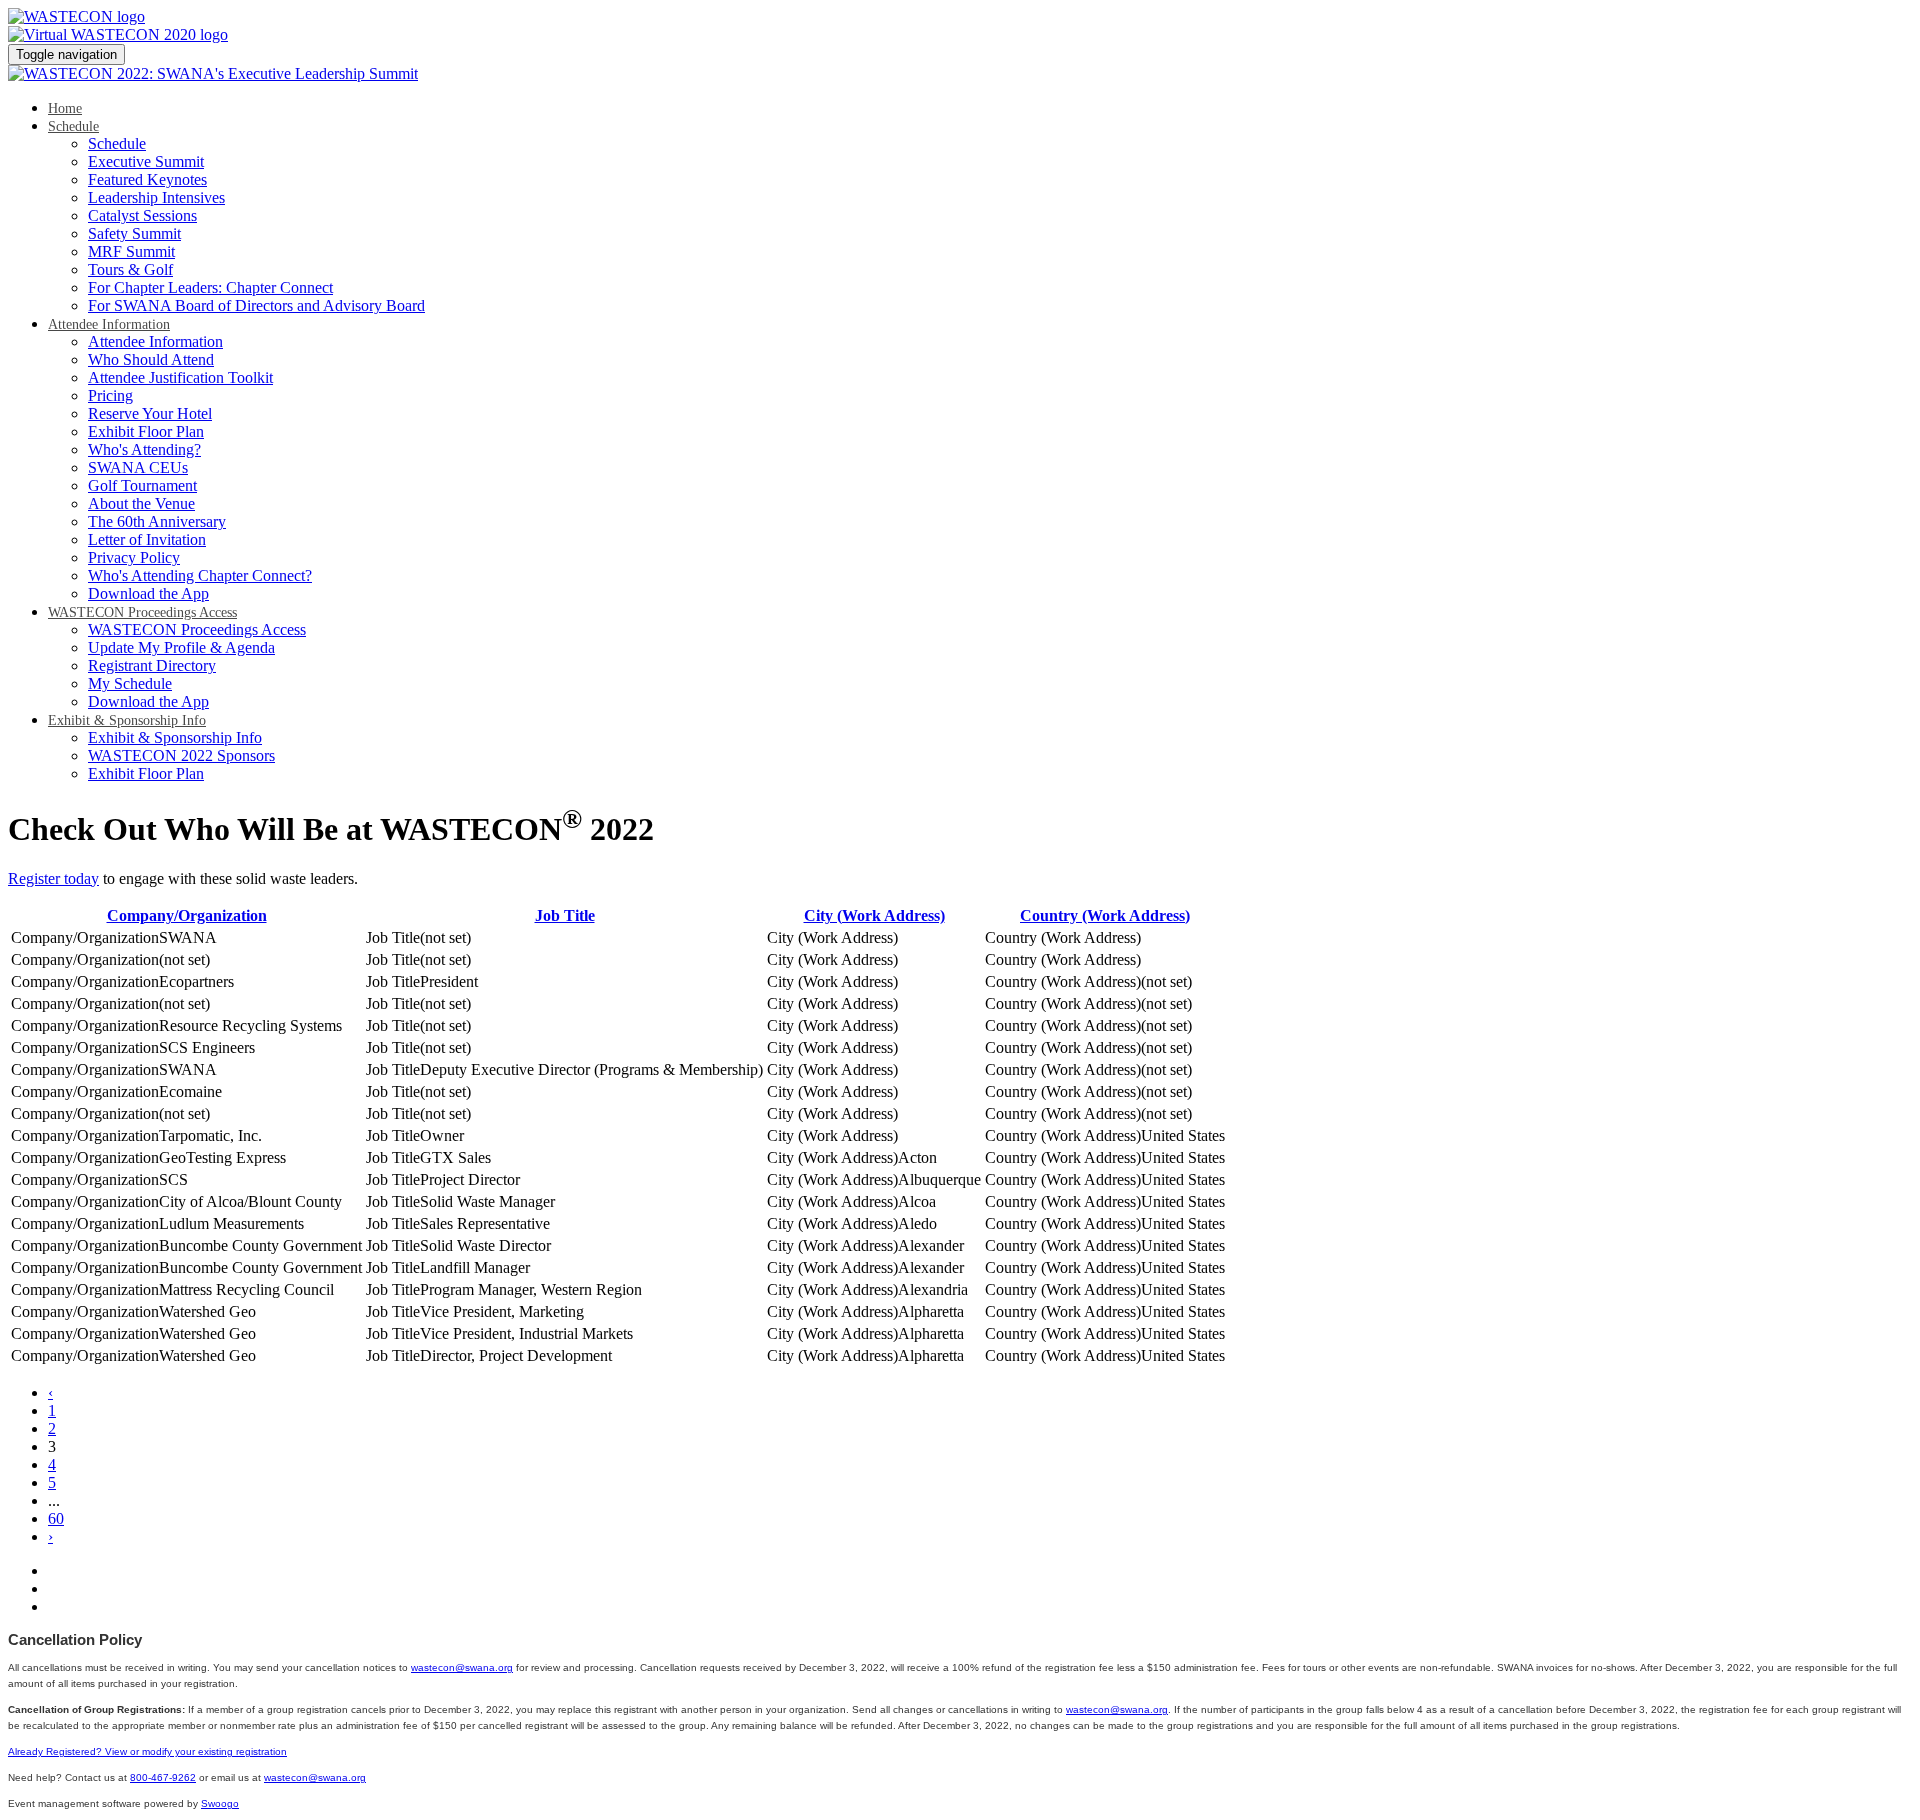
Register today (53, 878)
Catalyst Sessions (142, 215)
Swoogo (220, 1803)
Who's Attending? (144, 449)
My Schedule (130, 683)
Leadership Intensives (156, 197)
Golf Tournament (142, 485)
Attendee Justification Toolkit (180, 377)
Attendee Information (109, 324)
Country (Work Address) (1105, 915)
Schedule (73, 126)
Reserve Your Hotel (150, 413)
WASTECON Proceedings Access (142, 612)
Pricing (110, 395)
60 (56, 1518)
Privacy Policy (134, 557)
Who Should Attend (151, 359)
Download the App (148, 593)
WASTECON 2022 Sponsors (181, 755)
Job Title (565, 915)
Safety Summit (134, 233)
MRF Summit (131, 251)
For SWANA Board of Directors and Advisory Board (256, 305)
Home (65, 108)
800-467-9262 (163, 1777)
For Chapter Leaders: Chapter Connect (210, 287)
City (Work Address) (874, 915)
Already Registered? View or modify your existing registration (147, 1751)
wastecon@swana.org (462, 1667)
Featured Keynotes (147, 179)
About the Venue (141, 503)
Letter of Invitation (147, 539)
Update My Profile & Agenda (181, 647)
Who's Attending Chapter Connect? (200, 575)
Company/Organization (187, 915)
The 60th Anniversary (157, 521)
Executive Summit (146, 161)
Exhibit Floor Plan (146, 431)
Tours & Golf (130, 269)
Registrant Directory (152, 665)
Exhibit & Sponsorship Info (127, 720)
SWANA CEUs (138, 467)
